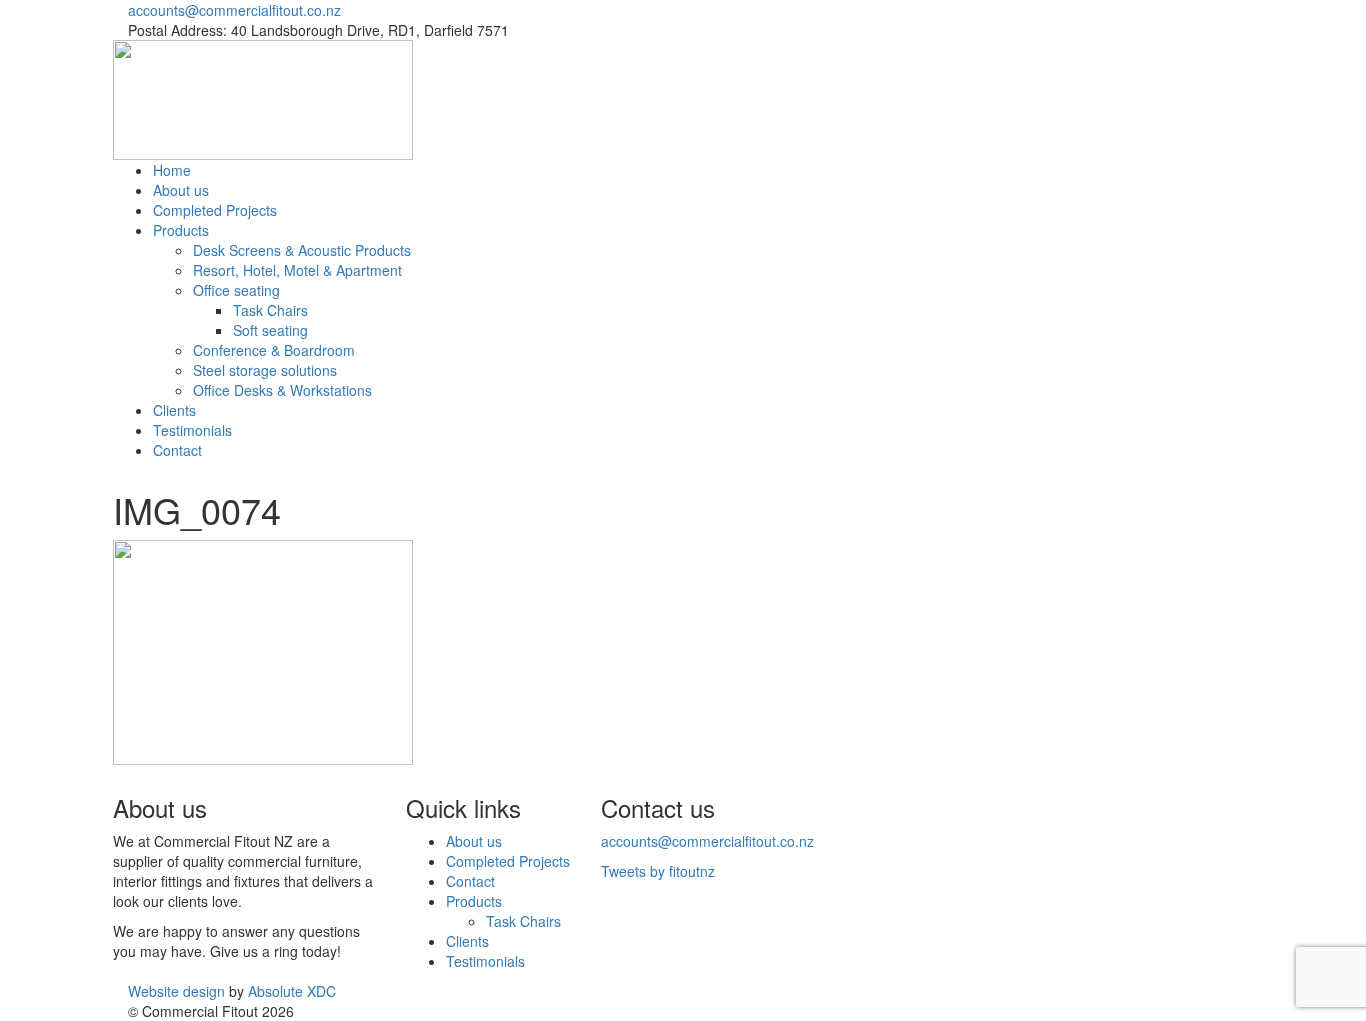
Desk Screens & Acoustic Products (302, 250)
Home (172, 170)
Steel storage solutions (265, 370)
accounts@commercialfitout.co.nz (234, 10)
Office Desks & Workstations (282, 390)
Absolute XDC (292, 991)
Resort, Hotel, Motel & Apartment (297, 270)
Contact (177, 450)
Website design (176, 991)
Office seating (236, 290)
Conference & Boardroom (274, 350)
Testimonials (192, 430)
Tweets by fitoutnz (658, 871)
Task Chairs (270, 310)
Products (181, 230)
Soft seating (270, 330)
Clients (174, 410)
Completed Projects (215, 210)
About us (181, 190)
